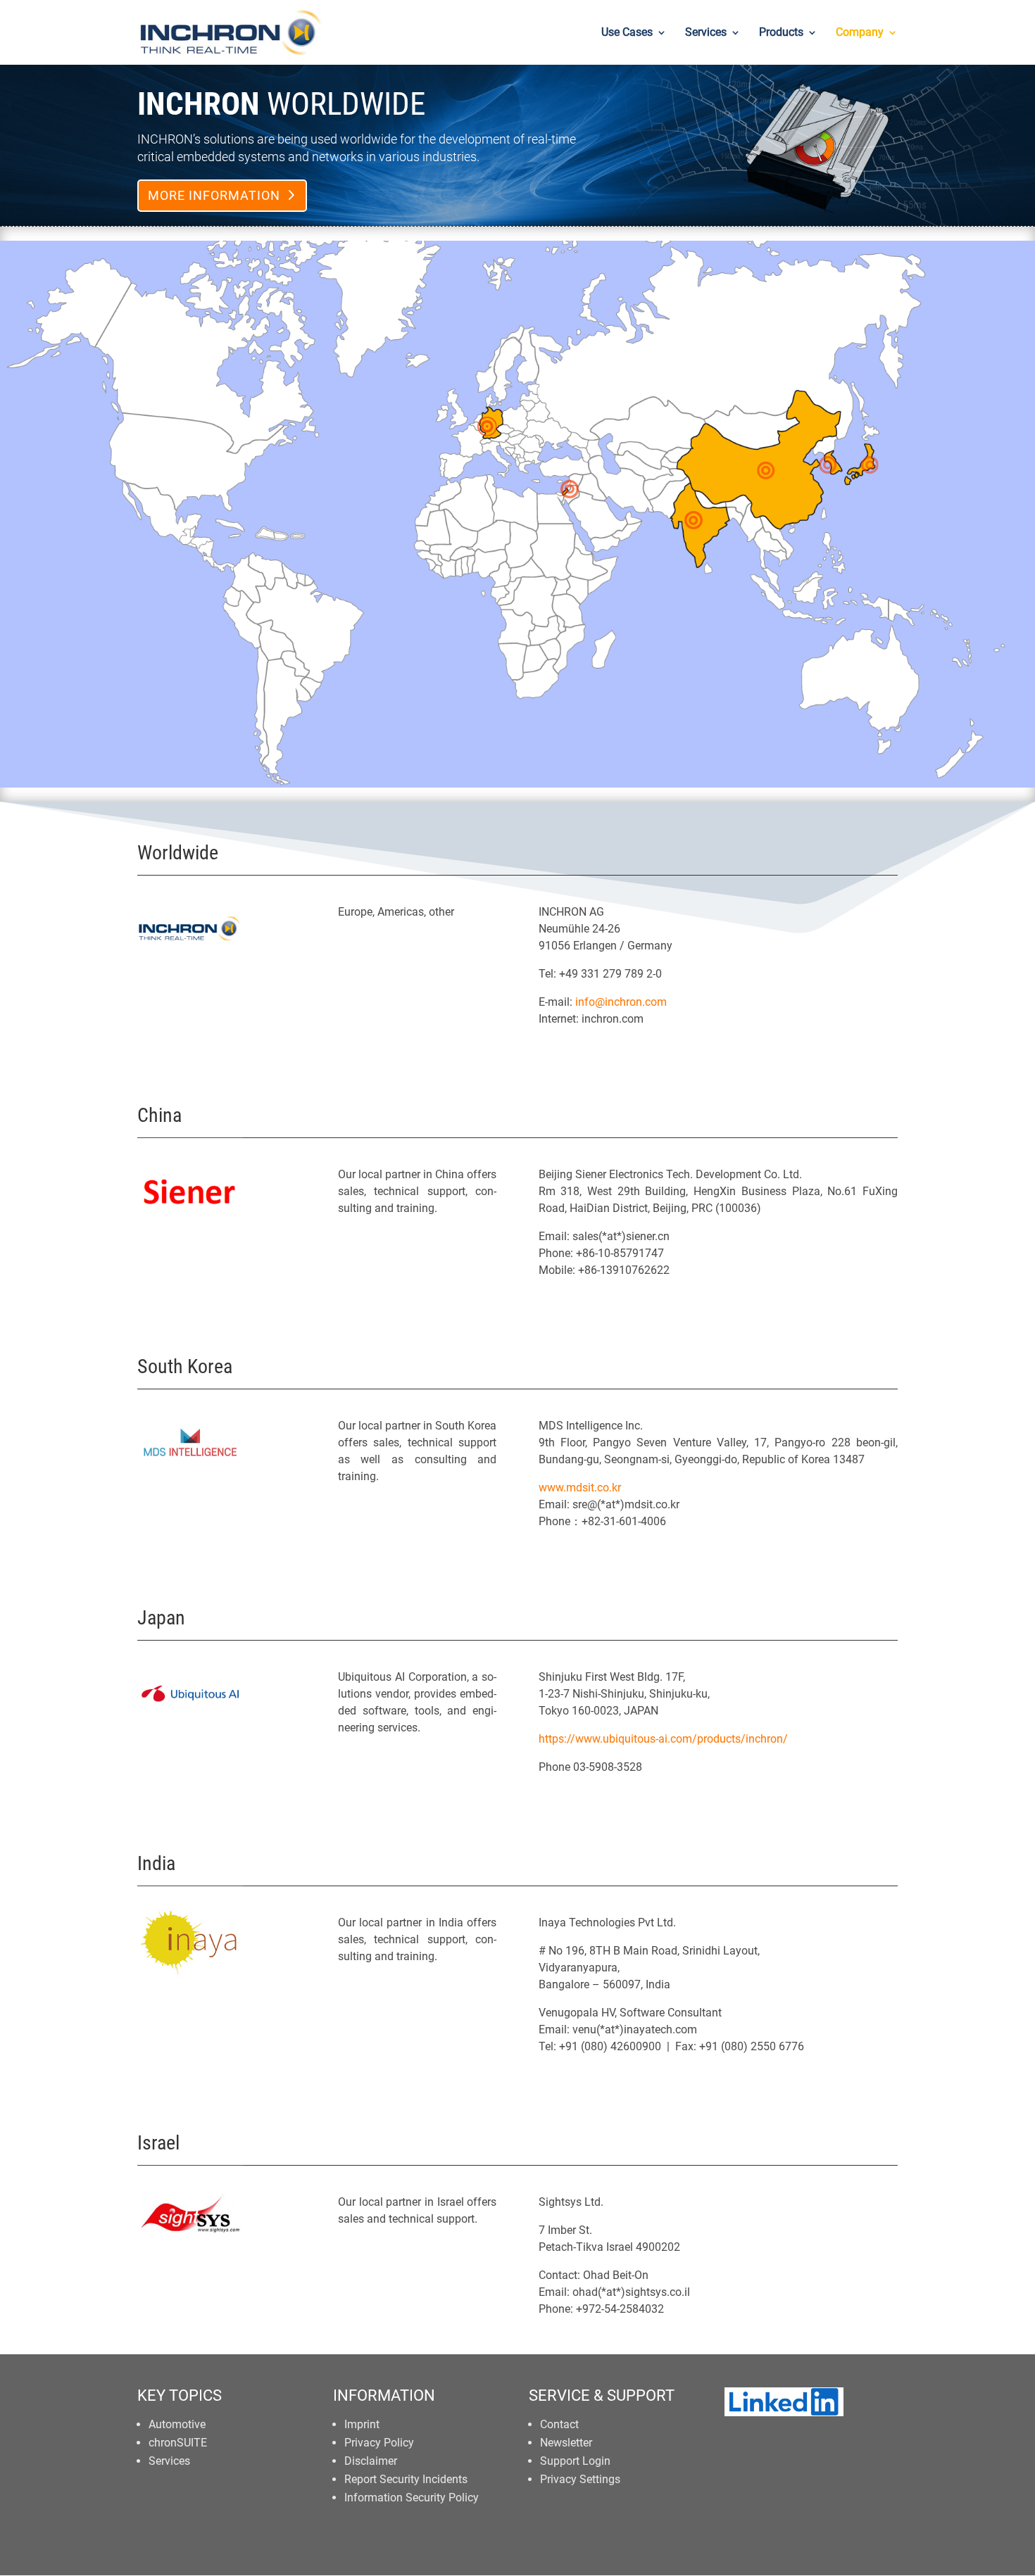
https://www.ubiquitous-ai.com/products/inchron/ (663, 1739)
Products (781, 33)
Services (706, 33)
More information (214, 195)
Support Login (575, 2461)
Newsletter (566, 2443)
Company (860, 33)
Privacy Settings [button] (580, 2479)
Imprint (362, 2424)
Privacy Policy (379, 2443)
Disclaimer (371, 2461)
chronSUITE (178, 2443)
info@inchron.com (621, 1002)
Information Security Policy (412, 2498)
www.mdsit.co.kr (580, 1488)
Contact (559, 2424)
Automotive (177, 2424)
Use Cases (627, 33)
